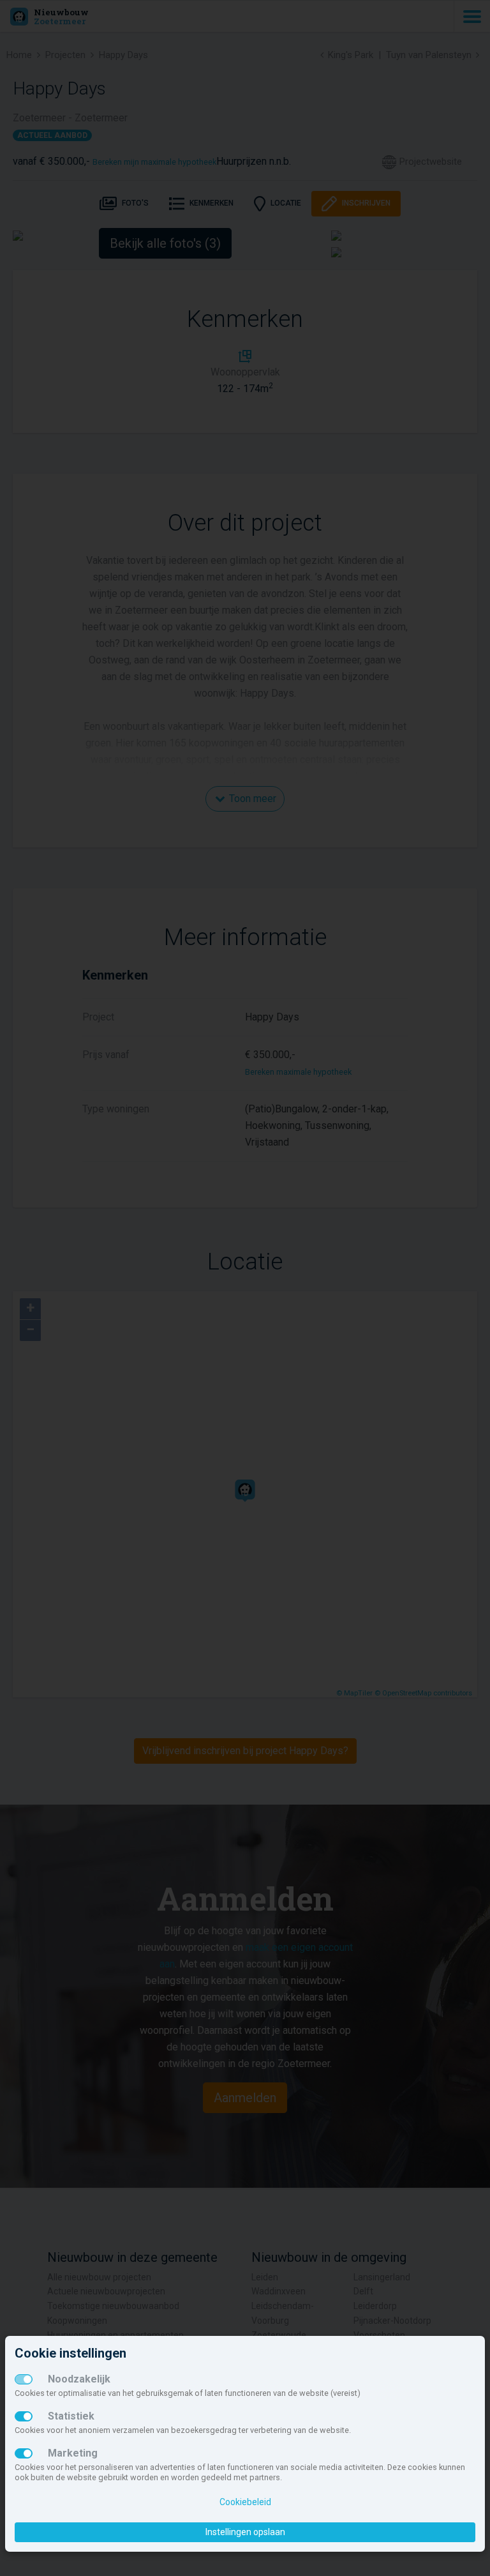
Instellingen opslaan (245, 2532)
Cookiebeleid (245, 2502)
